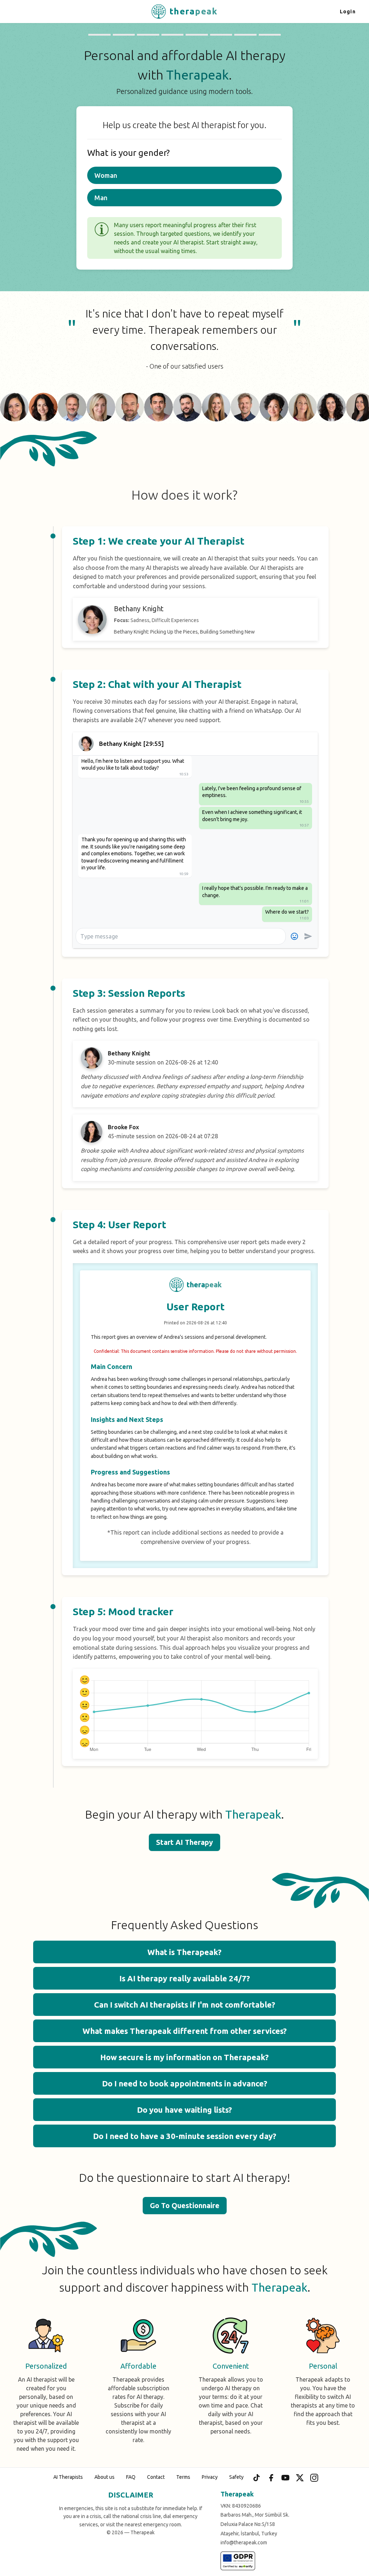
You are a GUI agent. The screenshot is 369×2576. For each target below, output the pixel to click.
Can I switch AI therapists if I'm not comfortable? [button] (185, 2005)
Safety (236, 2477)
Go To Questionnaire (185, 2205)
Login (348, 12)
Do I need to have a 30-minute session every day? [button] (185, 2136)
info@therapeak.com (244, 2543)
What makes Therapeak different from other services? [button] (185, 2031)
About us (105, 2477)
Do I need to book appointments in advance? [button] (185, 2083)
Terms (183, 2477)
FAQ (131, 2477)
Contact (156, 2477)
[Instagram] (314, 2478)
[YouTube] (285, 2478)
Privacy (210, 2477)
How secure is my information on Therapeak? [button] (184, 2057)
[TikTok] (257, 2478)
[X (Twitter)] (300, 2478)
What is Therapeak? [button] (184, 1952)
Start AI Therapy (184, 1842)
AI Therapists (68, 2477)
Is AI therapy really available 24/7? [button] (185, 1978)
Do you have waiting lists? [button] (184, 2110)
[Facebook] (271, 2478)
